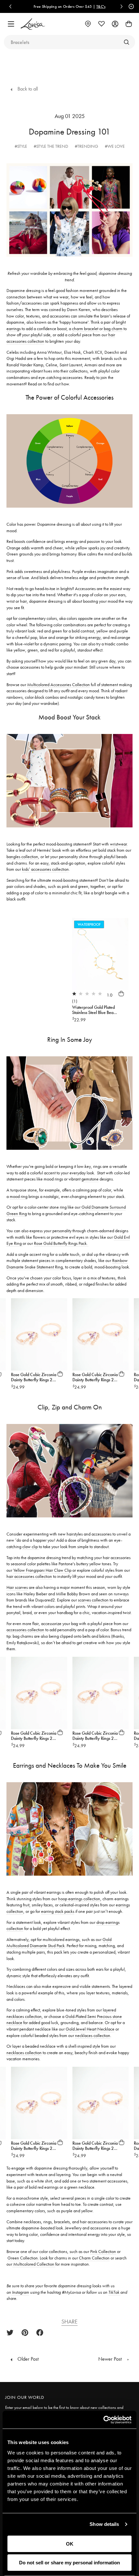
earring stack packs (58, 1911)
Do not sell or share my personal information (69, 2563)
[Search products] (126, 42)
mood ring (19, 1196)
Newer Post (111, 2359)
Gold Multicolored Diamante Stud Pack (59, 1943)
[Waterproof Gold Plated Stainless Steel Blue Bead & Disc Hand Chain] (100, 954)
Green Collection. (23, 2258)
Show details (104, 2524)
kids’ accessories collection (45, 869)
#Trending (86, 146)
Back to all (27, 89)
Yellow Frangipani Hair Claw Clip (42, 1570)
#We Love (115, 146)
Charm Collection (94, 2258)
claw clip (31, 1547)
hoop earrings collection (79, 1899)
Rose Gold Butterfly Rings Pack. (61, 1243)
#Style (21, 146)
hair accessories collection (29, 1576)
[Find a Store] (88, 24)
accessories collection (25, 1630)
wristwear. (119, 844)
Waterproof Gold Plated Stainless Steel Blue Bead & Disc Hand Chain (94, 1012)
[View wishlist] (102, 24)
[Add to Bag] (121, 994)
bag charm (113, 329)
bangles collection (22, 857)
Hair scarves (17, 1587)
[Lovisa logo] (33, 24)
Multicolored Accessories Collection (59, 684)
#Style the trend (51, 146)
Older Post (27, 2359)
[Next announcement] (122, 6)
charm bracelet (86, 329)
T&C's (40, 6)
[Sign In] (115, 24)
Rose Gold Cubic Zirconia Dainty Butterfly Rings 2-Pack (34, 1380)
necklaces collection (93, 2035)
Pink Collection (103, 2251)
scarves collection (93, 1600)
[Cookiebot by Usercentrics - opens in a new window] (103, 2420)
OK (70, 2544)
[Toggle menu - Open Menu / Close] (11, 24)
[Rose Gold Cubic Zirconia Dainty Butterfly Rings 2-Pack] (39, 1334)
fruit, (27, 1905)
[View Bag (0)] (129, 24)
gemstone (90, 1179)
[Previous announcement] (10, 6)
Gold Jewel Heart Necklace (90, 2029)
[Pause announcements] (130, 6)
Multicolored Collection (34, 2264)
